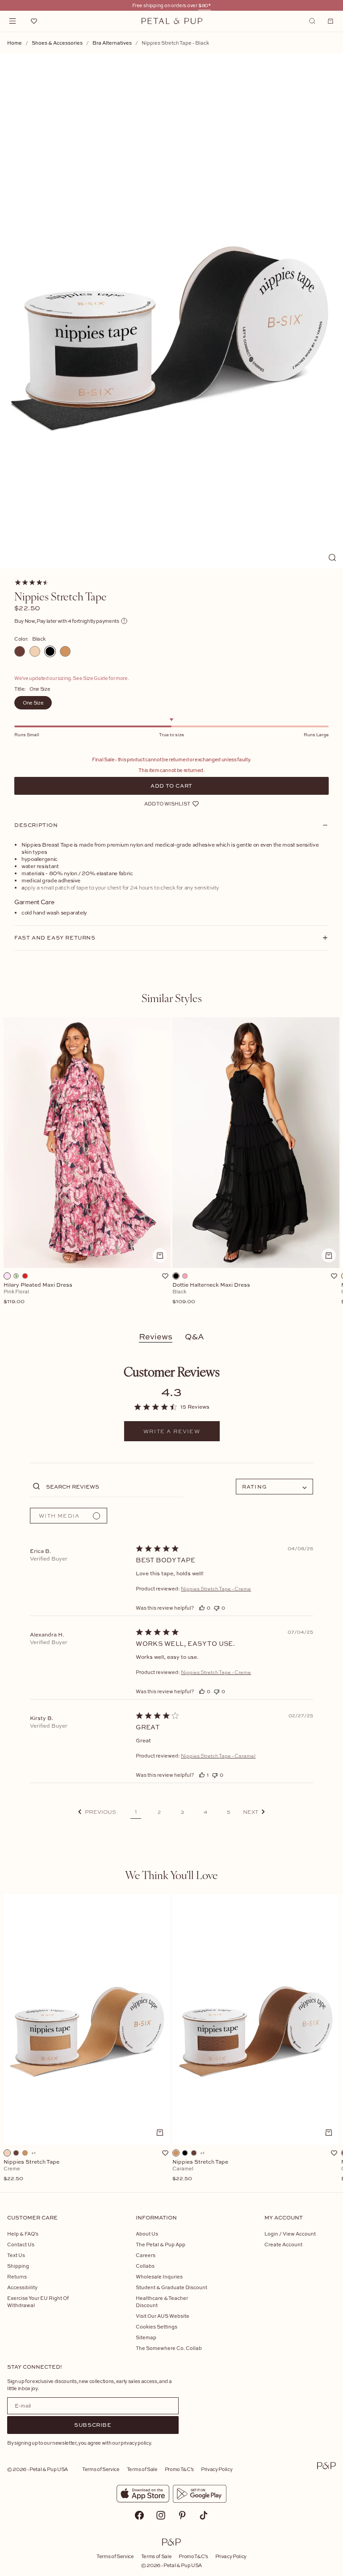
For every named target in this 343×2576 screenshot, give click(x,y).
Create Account (283, 2244)
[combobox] (274, 1487)
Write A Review (172, 1431)
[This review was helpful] (202, 1608)
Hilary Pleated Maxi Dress (38, 1293)
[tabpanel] (171, 1166)
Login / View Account (290, 2234)
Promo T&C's (179, 2469)
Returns (17, 2276)
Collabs (145, 2266)
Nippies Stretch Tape (31, 2170)
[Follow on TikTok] (204, 2515)
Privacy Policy (217, 2469)
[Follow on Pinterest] (182, 2515)
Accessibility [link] (22, 2287)
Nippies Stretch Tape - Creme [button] (216, 1589)
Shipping (18, 2266)
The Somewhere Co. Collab (169, 2348)
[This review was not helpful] (217, 1608)
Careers (146, 2255)
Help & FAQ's (23, 2234)
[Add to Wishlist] (165, 1276)
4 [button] (205, 1812)
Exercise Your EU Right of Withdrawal (38, 2301)
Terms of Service (101, 2469)
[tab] (172, 998)
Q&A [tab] (195, 1336)
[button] (97, 1812)
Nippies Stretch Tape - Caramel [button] (218, 1756)
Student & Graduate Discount (171, 2287)
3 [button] (182, 1812)
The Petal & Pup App (161, 2244)
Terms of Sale (142, 2469)
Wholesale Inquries (159, 2276)
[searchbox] (114, 1486)
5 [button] (229, 1812)
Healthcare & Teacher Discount (162, 2301)
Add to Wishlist (167, 803)
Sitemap (146, 2337)
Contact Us (21, 2244)
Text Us (16, 2255)
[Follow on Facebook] (139, 2515)
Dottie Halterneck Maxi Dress (211, 1293)
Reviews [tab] (156, 1336)
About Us (147, 2234)
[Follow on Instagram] (161, 2515)
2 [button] (159, 1812)
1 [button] (136, 1812)
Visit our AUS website (163, 2316)
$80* (205, 5)
